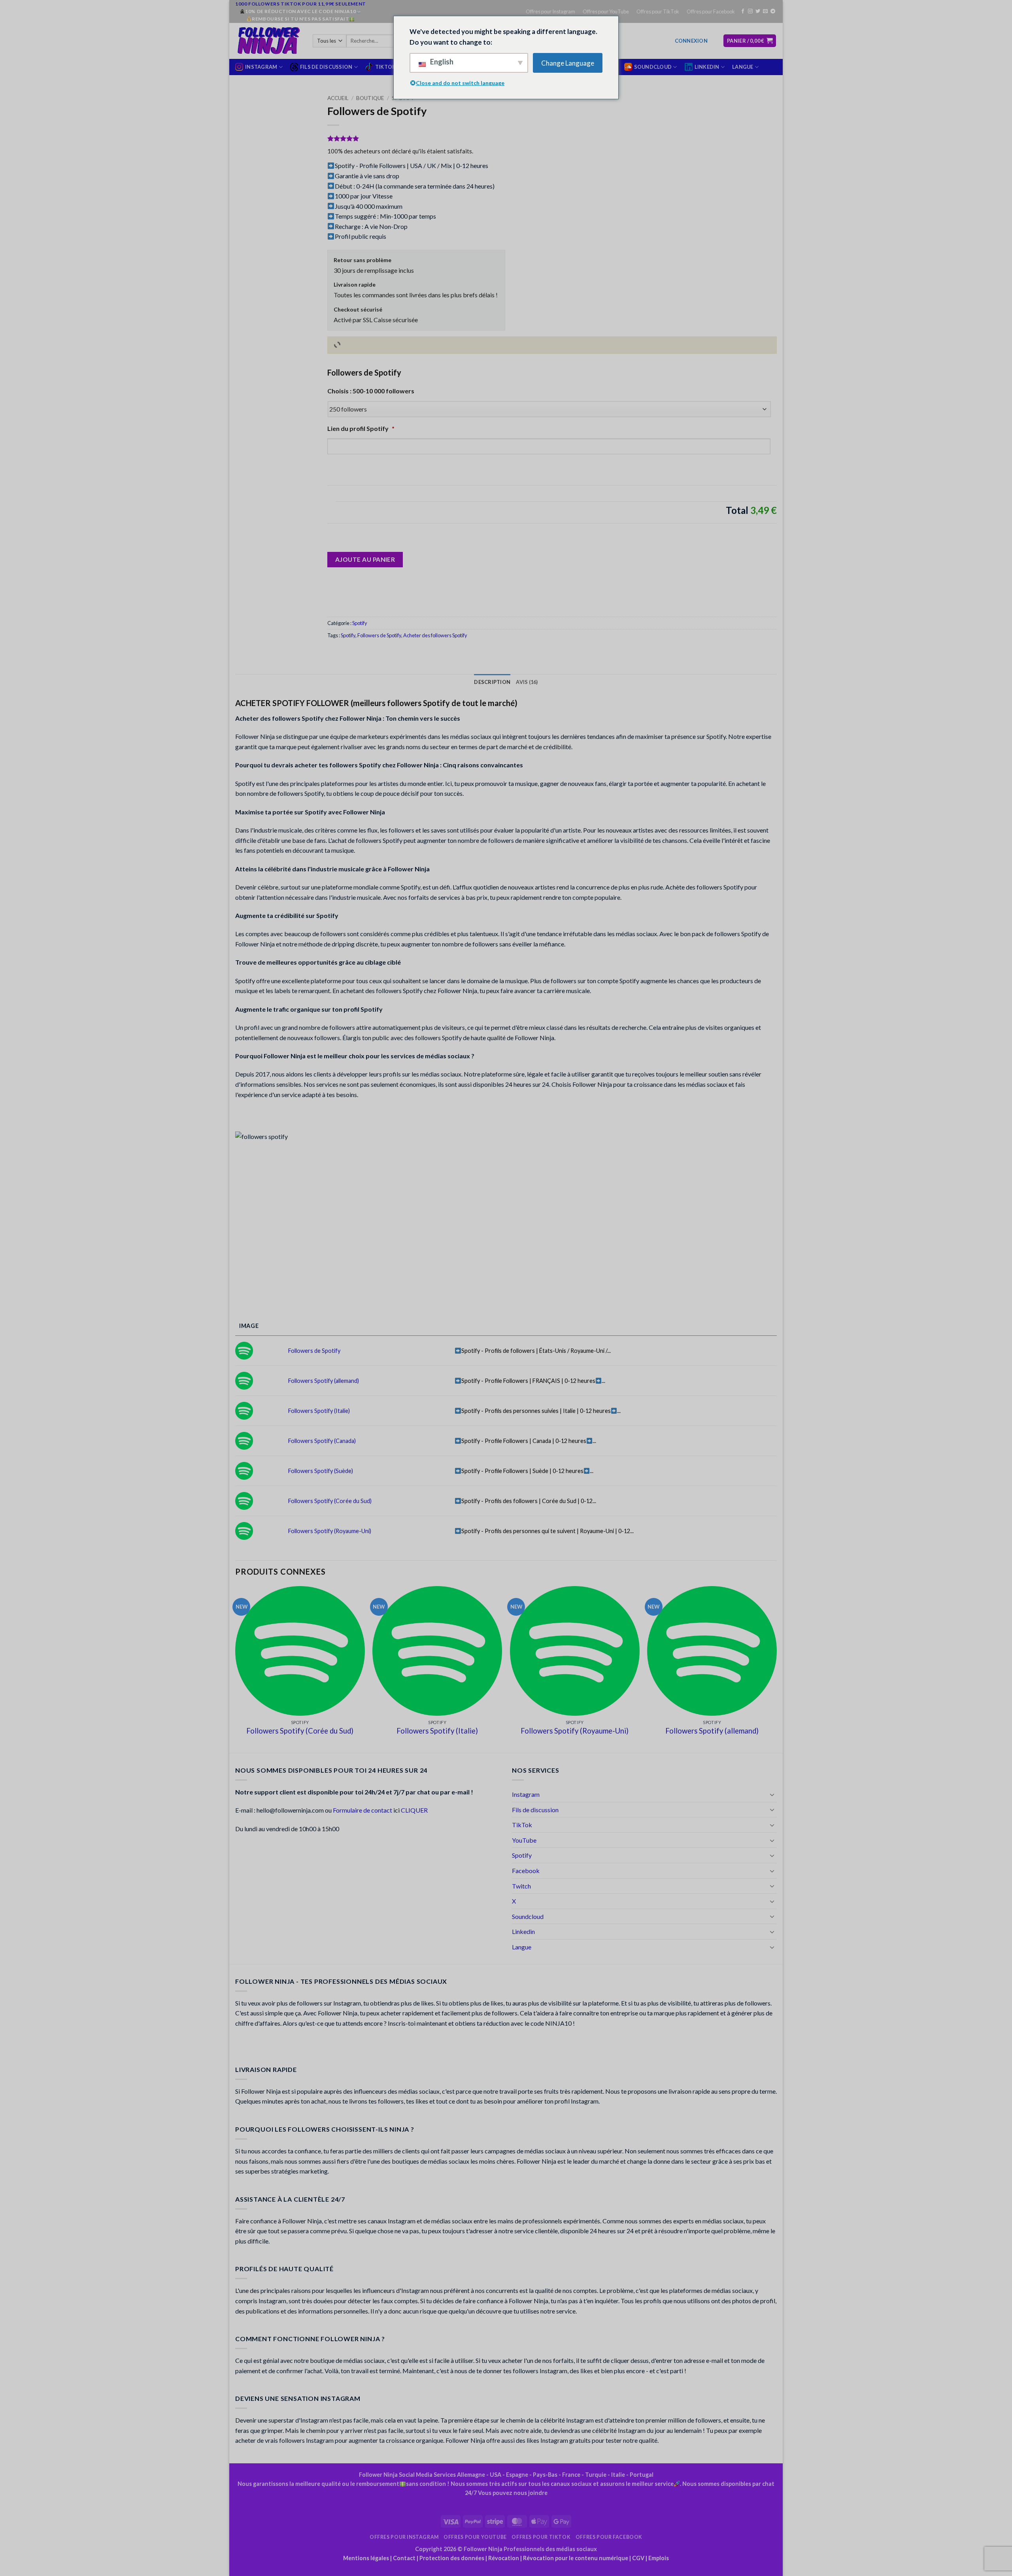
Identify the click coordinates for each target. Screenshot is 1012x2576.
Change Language (568, 63)
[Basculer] (772, 1794)
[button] (691, 41)
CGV (638, 2558)
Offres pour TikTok (658, 11)
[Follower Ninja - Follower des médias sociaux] (268, 41)
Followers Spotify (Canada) (322, 1441)
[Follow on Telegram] (773, 11)
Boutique (370, 98)
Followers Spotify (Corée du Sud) (330, 1501)
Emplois (659, 2558)
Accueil (338, 98)
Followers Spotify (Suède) (321, 1471)
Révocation (504, 2558)
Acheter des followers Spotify (435, 635)
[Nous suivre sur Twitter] (758, 11)
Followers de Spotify (379, 635)
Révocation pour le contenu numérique (576, 2558)
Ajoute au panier (365, 559)
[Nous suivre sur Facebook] (743, 11)
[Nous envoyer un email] (765, 11)
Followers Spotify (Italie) (319, 1411)
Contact (404, 2558)
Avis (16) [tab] (527, 682)
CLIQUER (414, 1810)
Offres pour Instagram (550, 11)
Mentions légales (366, 2558)
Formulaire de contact (363, 1810)
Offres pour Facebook (711, 11)
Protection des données (452, 2558)
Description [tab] (492, 682)
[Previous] (236, 1669)
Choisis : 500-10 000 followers (371, 391)
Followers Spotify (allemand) (324, 1381)
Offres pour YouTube (606, 11)
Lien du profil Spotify (361, 428)
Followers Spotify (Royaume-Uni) (330, 1531)
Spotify (360, 623)
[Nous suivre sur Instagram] (750, 11)
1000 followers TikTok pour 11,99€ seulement (301, 4)
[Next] (776, 1669)
